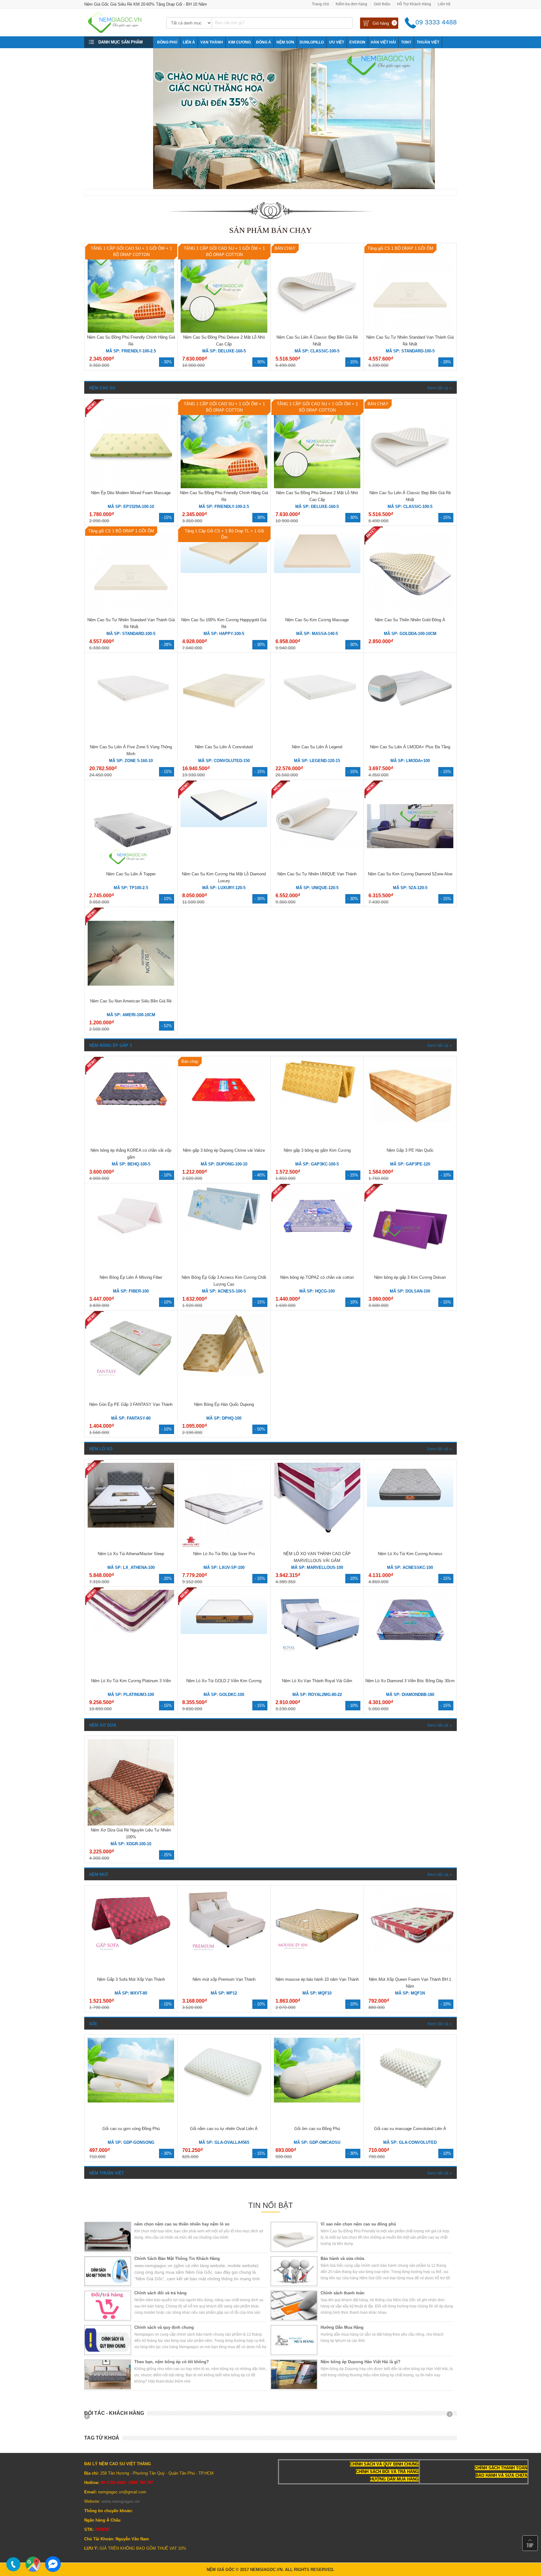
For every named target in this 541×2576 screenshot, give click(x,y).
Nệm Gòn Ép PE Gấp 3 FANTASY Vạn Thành (131, 1404)
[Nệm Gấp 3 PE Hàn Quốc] (410, 1123)
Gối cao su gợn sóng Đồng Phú (131, 2129)
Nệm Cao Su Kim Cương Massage (317, 620)
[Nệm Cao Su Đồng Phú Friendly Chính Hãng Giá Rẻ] (131, 331)
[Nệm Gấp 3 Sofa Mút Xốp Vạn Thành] (131, 1952)
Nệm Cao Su (102, 388)
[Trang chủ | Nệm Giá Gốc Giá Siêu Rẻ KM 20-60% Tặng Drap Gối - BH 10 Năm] (121, 31)
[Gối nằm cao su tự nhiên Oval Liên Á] (224, 2101)
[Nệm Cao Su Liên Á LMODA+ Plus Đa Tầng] (410, 719)
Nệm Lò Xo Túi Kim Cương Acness (410, 1554)
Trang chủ (320, 4)
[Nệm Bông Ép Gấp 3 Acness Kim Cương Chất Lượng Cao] (224, 1229)
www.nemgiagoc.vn (121, 2501)
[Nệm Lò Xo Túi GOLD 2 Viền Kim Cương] (224, 1633)
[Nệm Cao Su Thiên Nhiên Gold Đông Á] (410, 614)
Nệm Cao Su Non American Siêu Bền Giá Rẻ (131, 1001)
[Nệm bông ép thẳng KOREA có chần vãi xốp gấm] (131, 1118)
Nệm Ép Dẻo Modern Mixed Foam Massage (131, 493)
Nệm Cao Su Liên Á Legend (317, 747)
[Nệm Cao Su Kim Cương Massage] (317, 572)
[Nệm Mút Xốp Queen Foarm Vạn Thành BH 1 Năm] (410, 1952)
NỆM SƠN (285, 42)
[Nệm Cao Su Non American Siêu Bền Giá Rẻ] (131, 995)
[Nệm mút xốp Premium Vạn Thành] (224, 1952)
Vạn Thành (212, 42)
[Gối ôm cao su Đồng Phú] (317, 2101)
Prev (89, 2416)
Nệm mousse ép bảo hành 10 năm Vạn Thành (317, 1979)
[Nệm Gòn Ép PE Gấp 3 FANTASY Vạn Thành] (131, 1383)
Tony (406, 42)
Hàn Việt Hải (383, 42)
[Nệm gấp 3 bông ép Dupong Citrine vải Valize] (224, 1118)
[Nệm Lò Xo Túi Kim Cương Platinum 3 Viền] (131, 1633)
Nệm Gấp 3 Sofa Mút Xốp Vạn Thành (131, 1979)
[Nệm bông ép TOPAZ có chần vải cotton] (317, 1245)
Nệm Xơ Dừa (103, 1725)
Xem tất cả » (440, 388)
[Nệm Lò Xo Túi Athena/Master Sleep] (131, 1526)
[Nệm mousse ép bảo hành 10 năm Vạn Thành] (317, 1952)
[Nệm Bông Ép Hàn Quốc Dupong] (224, 1377)
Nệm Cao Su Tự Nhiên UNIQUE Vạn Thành (317, 874)
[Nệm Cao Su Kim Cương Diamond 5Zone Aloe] (410, 868)
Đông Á (264, 42)
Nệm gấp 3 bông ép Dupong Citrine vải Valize (224, 1150)
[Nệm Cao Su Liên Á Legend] (317, 712)
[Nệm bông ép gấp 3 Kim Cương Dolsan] (410, 1271)
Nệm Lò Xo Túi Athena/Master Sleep (131, 1554)
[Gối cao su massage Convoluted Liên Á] (410, 2089)
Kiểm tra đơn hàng (351, 4)
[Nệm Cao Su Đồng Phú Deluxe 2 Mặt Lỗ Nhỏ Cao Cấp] (224, 331)
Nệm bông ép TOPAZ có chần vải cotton (317, 1277)
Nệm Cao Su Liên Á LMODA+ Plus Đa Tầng (410, 747)
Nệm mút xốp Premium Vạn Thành (224, 1979)
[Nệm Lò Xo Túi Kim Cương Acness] (410, 1506)
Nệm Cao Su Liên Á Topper (131, 874)
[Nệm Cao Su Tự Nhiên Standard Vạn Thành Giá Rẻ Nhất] (410, 331)
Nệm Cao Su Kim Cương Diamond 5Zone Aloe (410, 874)
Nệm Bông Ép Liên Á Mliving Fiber (131, 1277)
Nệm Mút (99, 1874)
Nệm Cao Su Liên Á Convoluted (224, 747)
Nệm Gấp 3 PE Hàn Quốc (410, 1150)
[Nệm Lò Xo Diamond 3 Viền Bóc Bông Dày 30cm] (410, 1648)
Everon (357, 42)
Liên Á (189, 42)
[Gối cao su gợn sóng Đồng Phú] (131, 2101)
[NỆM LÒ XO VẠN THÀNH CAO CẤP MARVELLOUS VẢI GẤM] (317, 1531)
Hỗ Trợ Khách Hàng (414, 4)
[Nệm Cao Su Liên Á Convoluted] (224, 719)
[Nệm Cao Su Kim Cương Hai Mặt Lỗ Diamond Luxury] (224, 826)
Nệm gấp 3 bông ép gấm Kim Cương (317, 1150)
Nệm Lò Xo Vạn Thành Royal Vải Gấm (317, 1681)
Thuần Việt (428, 42)
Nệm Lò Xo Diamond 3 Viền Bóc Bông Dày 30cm (410, 1681)
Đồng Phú (167, 42)
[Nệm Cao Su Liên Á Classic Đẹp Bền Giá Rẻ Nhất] (317, 320)
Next (452, 2416)
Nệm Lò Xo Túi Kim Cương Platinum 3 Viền (131, 1681)
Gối (93, 2024)
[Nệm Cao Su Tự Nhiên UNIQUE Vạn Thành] (317, 846)
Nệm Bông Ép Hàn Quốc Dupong (224, 1404)
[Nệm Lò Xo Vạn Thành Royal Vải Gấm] (317, 1653)
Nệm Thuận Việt (107, 2173)
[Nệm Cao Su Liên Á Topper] (131, 868)
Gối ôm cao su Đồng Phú (317, 2129)
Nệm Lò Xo (101, 1449)
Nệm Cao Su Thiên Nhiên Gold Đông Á (410, 620)
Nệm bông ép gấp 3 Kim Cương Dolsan (410, 1277)
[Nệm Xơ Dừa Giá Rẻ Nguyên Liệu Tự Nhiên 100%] (131, 1824)
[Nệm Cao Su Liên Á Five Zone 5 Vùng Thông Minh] (131, 712)
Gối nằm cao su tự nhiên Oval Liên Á (224, 2129)
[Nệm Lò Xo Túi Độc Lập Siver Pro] (224, 1548)
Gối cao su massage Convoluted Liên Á (410, 2129)
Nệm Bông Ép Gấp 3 (111, 1045)
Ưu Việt (337, 42)
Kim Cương (240, 42)
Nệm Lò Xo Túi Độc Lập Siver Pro (224, 1554)
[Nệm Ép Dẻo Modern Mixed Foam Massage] (131, 487)
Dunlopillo (312, 42)
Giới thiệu (382, 4)
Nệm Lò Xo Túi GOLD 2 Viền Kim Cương (224, 1681)
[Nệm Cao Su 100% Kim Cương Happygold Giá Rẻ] (224, 572)
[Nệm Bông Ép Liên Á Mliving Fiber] (131, 1243)
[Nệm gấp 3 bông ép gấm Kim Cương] (317, 1102)
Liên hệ (444, 4)
